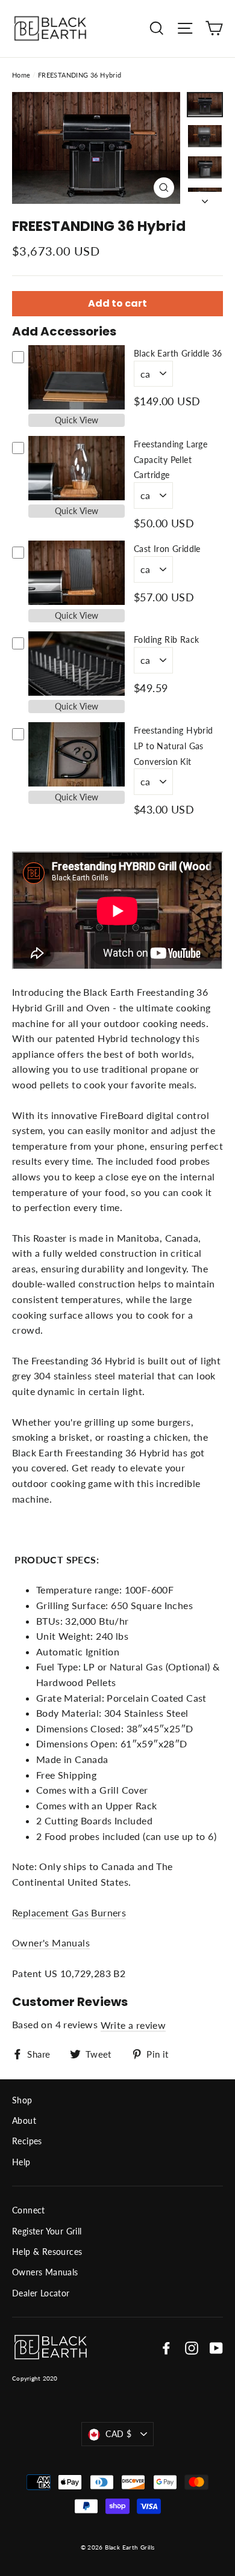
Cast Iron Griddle (167, 549)
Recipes (27, 2141)
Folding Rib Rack (166, 639)
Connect (29, 2210)
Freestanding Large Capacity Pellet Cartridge (171, 459)
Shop (22, 2100)
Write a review (133, 2025)
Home (21, 75)
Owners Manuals (45, 2272)
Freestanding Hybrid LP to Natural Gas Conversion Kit (174, 746)
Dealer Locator (41, 2293)
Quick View (77, 420)
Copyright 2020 (35, 2378)
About (24, 2121)
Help (21, 2162)
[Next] (205, 198)
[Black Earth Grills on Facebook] (166, 2347)
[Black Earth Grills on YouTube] (216, 2347)
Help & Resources (47, 2252)
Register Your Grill (47, 2231)
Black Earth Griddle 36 (178, 353)
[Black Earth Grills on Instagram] (192, 2347)
